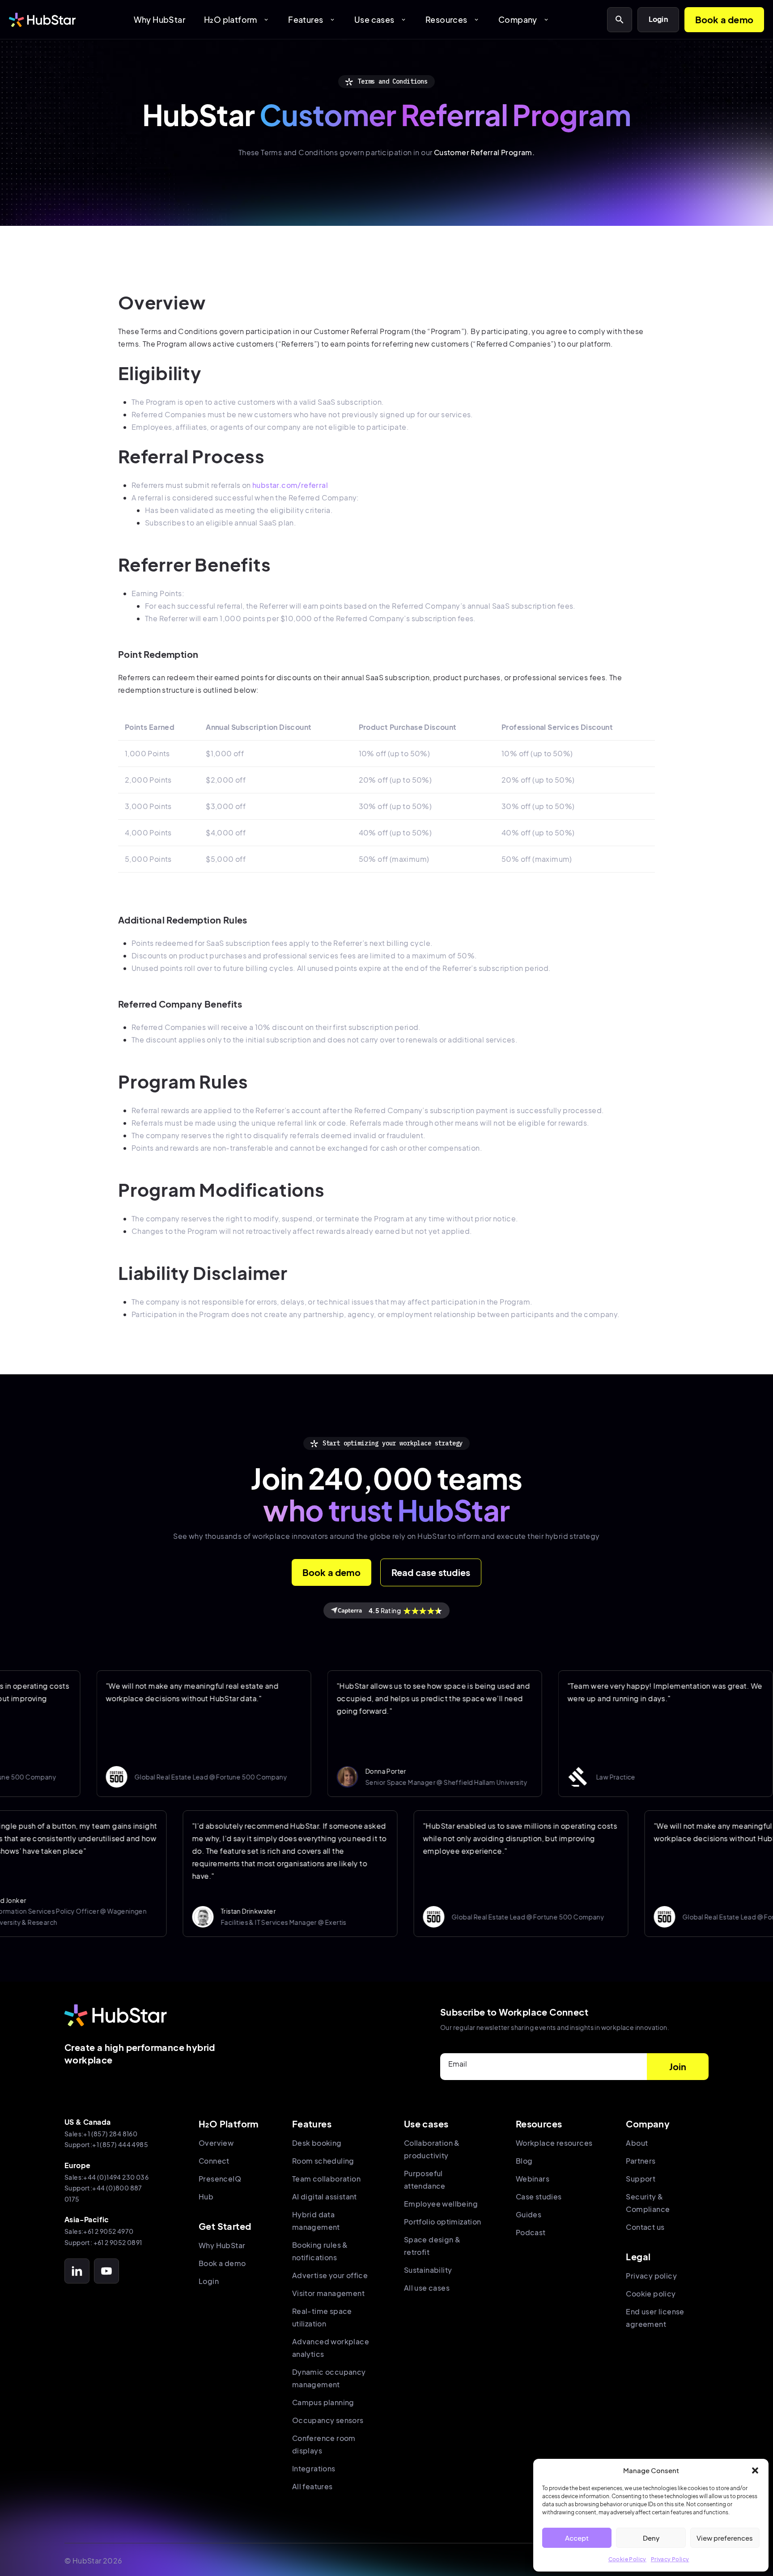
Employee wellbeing (441, 2204)
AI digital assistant (325, 2197)
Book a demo (724, 19)
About (637, 2143)
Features (312, 19)
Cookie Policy (627, 2559)
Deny (651, 2538)
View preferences (725, 2538)
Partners (641, 2161)
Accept (577, 2538)
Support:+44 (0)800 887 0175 (103, 2193)
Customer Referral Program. (484, 152)
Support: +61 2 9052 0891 (103, 2242)
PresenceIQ (220, 2179)
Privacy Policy (670, 2559)
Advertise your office (330, 2275)
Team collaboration (326, 2179)
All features (312, 2486)
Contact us (645, 2227)
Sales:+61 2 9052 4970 (99, 2231)
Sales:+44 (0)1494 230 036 (106, 2177)
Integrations (314, 2468)
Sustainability (428, 2270)
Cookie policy (651, 2294)
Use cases (380, 19)
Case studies (539, 2197)
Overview (216, 2143)
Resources (452, 19)
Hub (206, 2197)
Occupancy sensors (328, 2420)
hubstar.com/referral (290, 485)
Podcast (531, 2232)
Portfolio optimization (443, 2222)
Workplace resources (554, 2143)
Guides (529, 2214)
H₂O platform (237, 19)
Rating (385, 1610)
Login (658, 19)
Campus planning (323, 2402)
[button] (755, 2470)
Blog (524, 2161)
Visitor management (328, 2293)
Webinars (533, 2179)
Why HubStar (159, 19)
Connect (214, 2161)
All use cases (427, 2288)
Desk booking (317, 2143)
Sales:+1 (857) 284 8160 (101, 2134)
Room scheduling (323, 2161)
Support (641, 2179)
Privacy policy (651, 2276)
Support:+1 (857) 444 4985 (106, 2144)
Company (524, 19)
